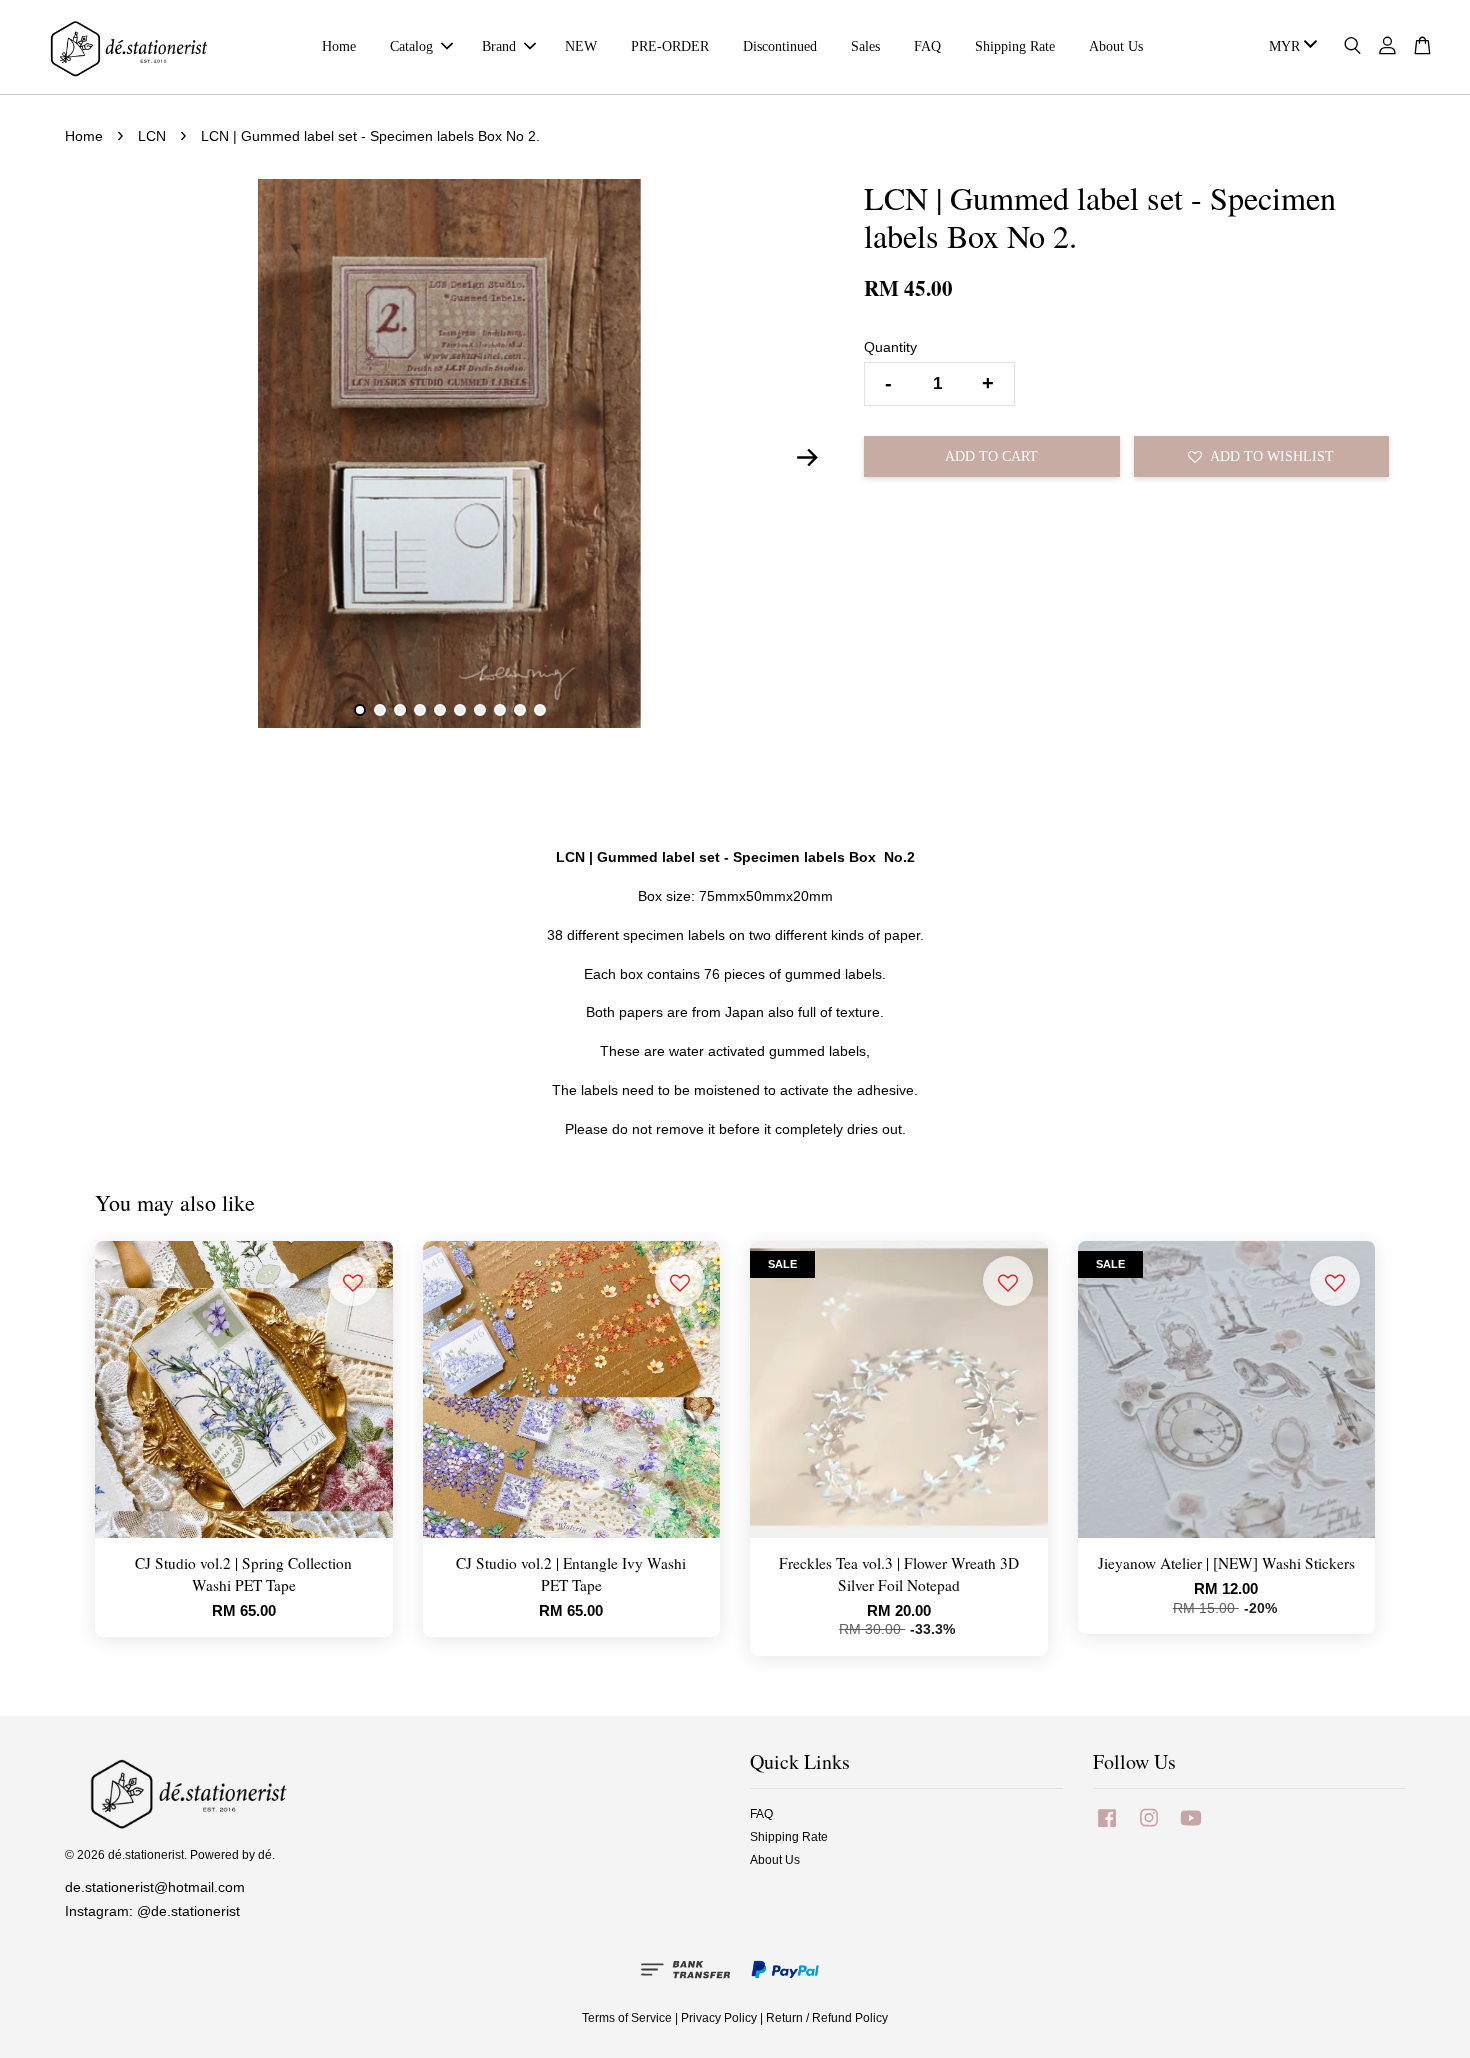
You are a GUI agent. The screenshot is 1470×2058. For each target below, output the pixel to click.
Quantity (890, 347)
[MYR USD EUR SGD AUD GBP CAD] (1289, 47)
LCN (152, 136)
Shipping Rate (1015, 46)
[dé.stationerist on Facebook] (1107, 1828)
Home (339, 46)
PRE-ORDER (670, 46)
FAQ (927, 46)
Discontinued (780, 46)
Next (807, 457)
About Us (1116, 46)
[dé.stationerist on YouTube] (1191, 1828)
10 (540, 710)
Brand (499, 46)
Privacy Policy (719, 2018)
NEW (581, 46)
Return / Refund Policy (827, 2018)
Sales (865, 46)
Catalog (411, 46)
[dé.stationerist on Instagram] (1149, 1828)
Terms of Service (627, 2018)
